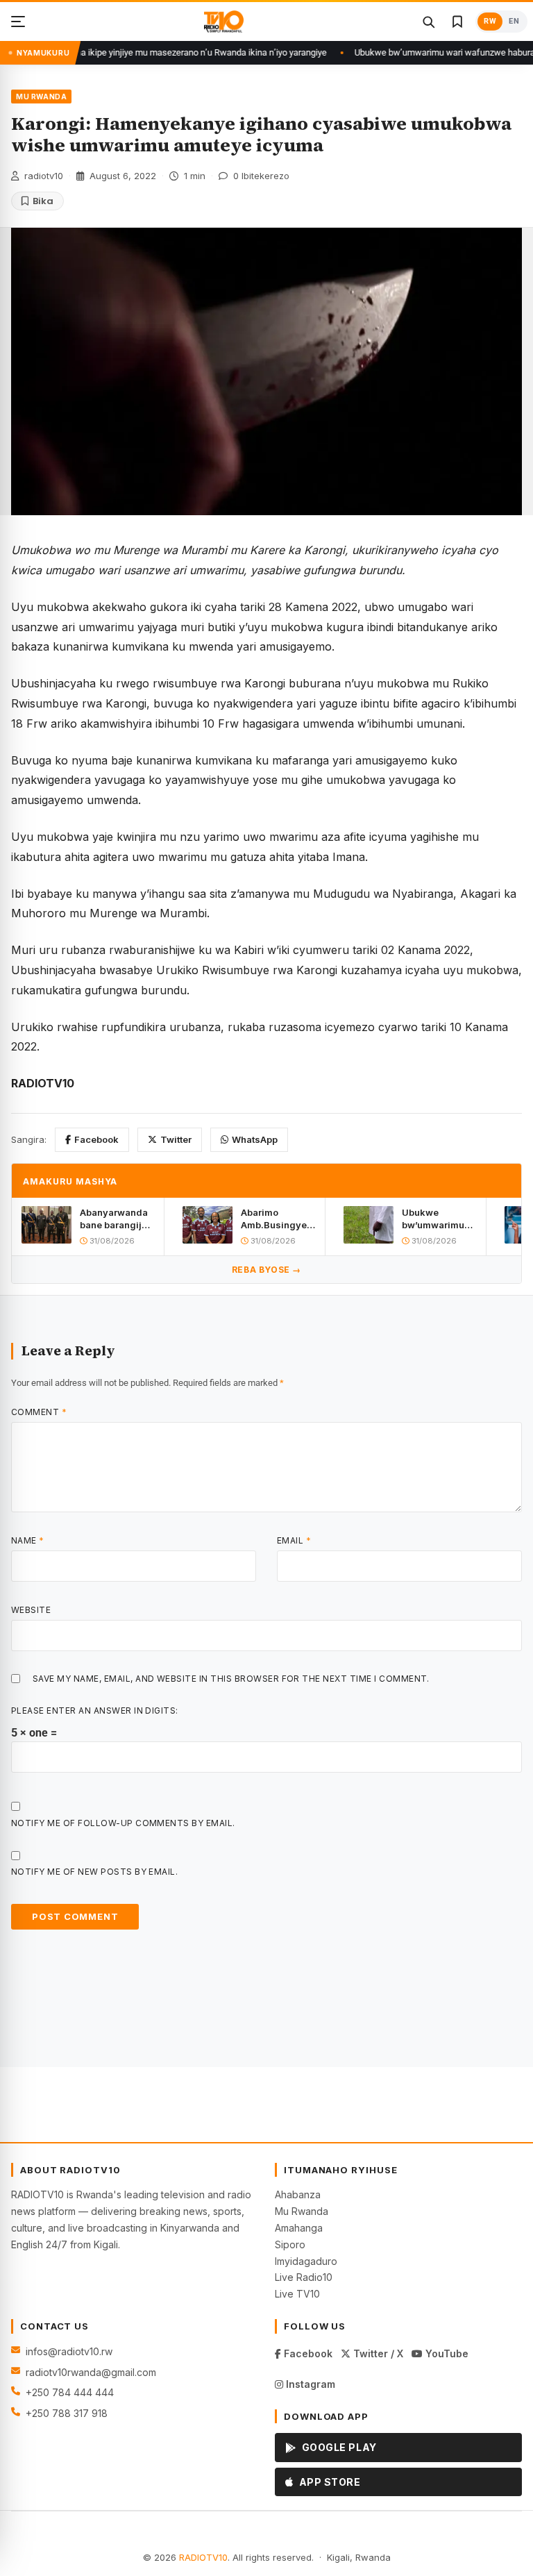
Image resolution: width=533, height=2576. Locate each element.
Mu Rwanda (302, 2211)
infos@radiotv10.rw (69, 2351)
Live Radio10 (304, 2277)
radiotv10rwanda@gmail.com (91, 2372)
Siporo (290, 2244)
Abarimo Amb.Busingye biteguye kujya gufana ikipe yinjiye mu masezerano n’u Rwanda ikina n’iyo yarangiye (277, 1219)
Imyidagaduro (306, 2261)
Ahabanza (298, 2194)
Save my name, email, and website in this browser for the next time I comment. (231, 1679)
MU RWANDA (41, 97)
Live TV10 (297, 2294)
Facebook (96, 1139)
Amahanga (299, 2228)
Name (28, 1540)
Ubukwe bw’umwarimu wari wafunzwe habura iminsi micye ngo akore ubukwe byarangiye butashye (436, 1219)
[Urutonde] (18, 22)
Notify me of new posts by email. (94, 1872)
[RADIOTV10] (224, 22)
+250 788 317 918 (67, 2413)
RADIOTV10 (203, 2557)
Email (294, 1540)
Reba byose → (266, 1270)
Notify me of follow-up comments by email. (123, 1823)
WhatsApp (255, 1139)
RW (490, 21)
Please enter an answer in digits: (95, 1711)
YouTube (446, 2353)
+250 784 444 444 (70, 2392)
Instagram (309, 2384)
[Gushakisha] (428, 22)
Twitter (176, 1139)
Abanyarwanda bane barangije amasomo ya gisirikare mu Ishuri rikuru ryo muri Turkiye (115, 1219)
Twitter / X (377, 2353)
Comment (39, 1412)
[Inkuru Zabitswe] (457, 22)
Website (31, 1610)
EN (514, 21)
